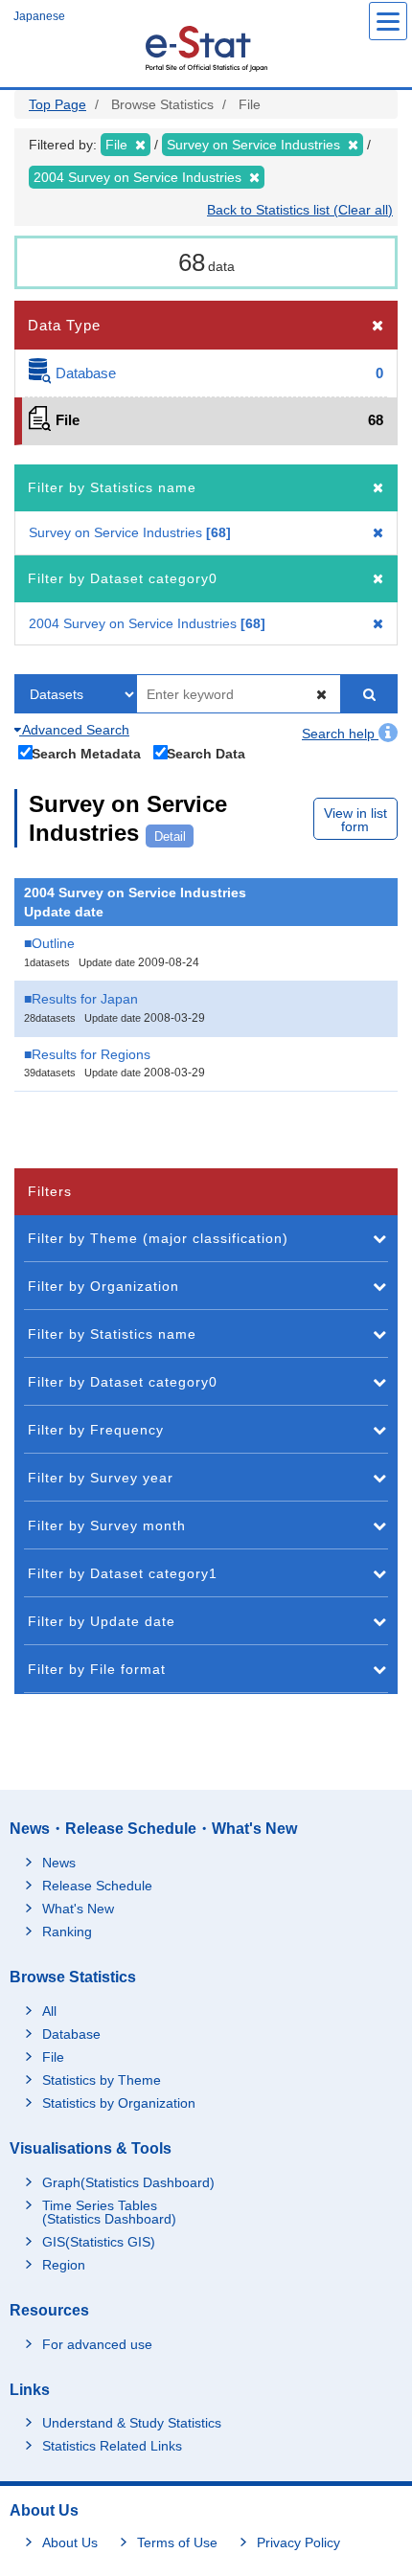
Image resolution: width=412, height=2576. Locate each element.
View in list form (355, 820)
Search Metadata (86, 753)
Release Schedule (97, 1886)
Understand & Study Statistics (132, 2423)
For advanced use (97, 2344)
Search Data (206, 753)
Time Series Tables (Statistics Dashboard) (109, 2212)
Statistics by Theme (102, 2080)
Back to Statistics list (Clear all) (300, 210)
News (59, 1863)
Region (64, 2265)
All (49, 2011)
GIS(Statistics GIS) (99, 2242)
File (53, 2057)
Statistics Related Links (112, 2446)
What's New (78, 1909)
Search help (340, 734)
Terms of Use (177, 2542)
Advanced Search (74, 730)
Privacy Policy (298, 2542)
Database (71, 2034)
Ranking (67, 1932)
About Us (70, 2542)
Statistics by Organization (119, 2103)
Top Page (57, 104)
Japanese (39, 16)
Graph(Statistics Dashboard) (128, 2182)
